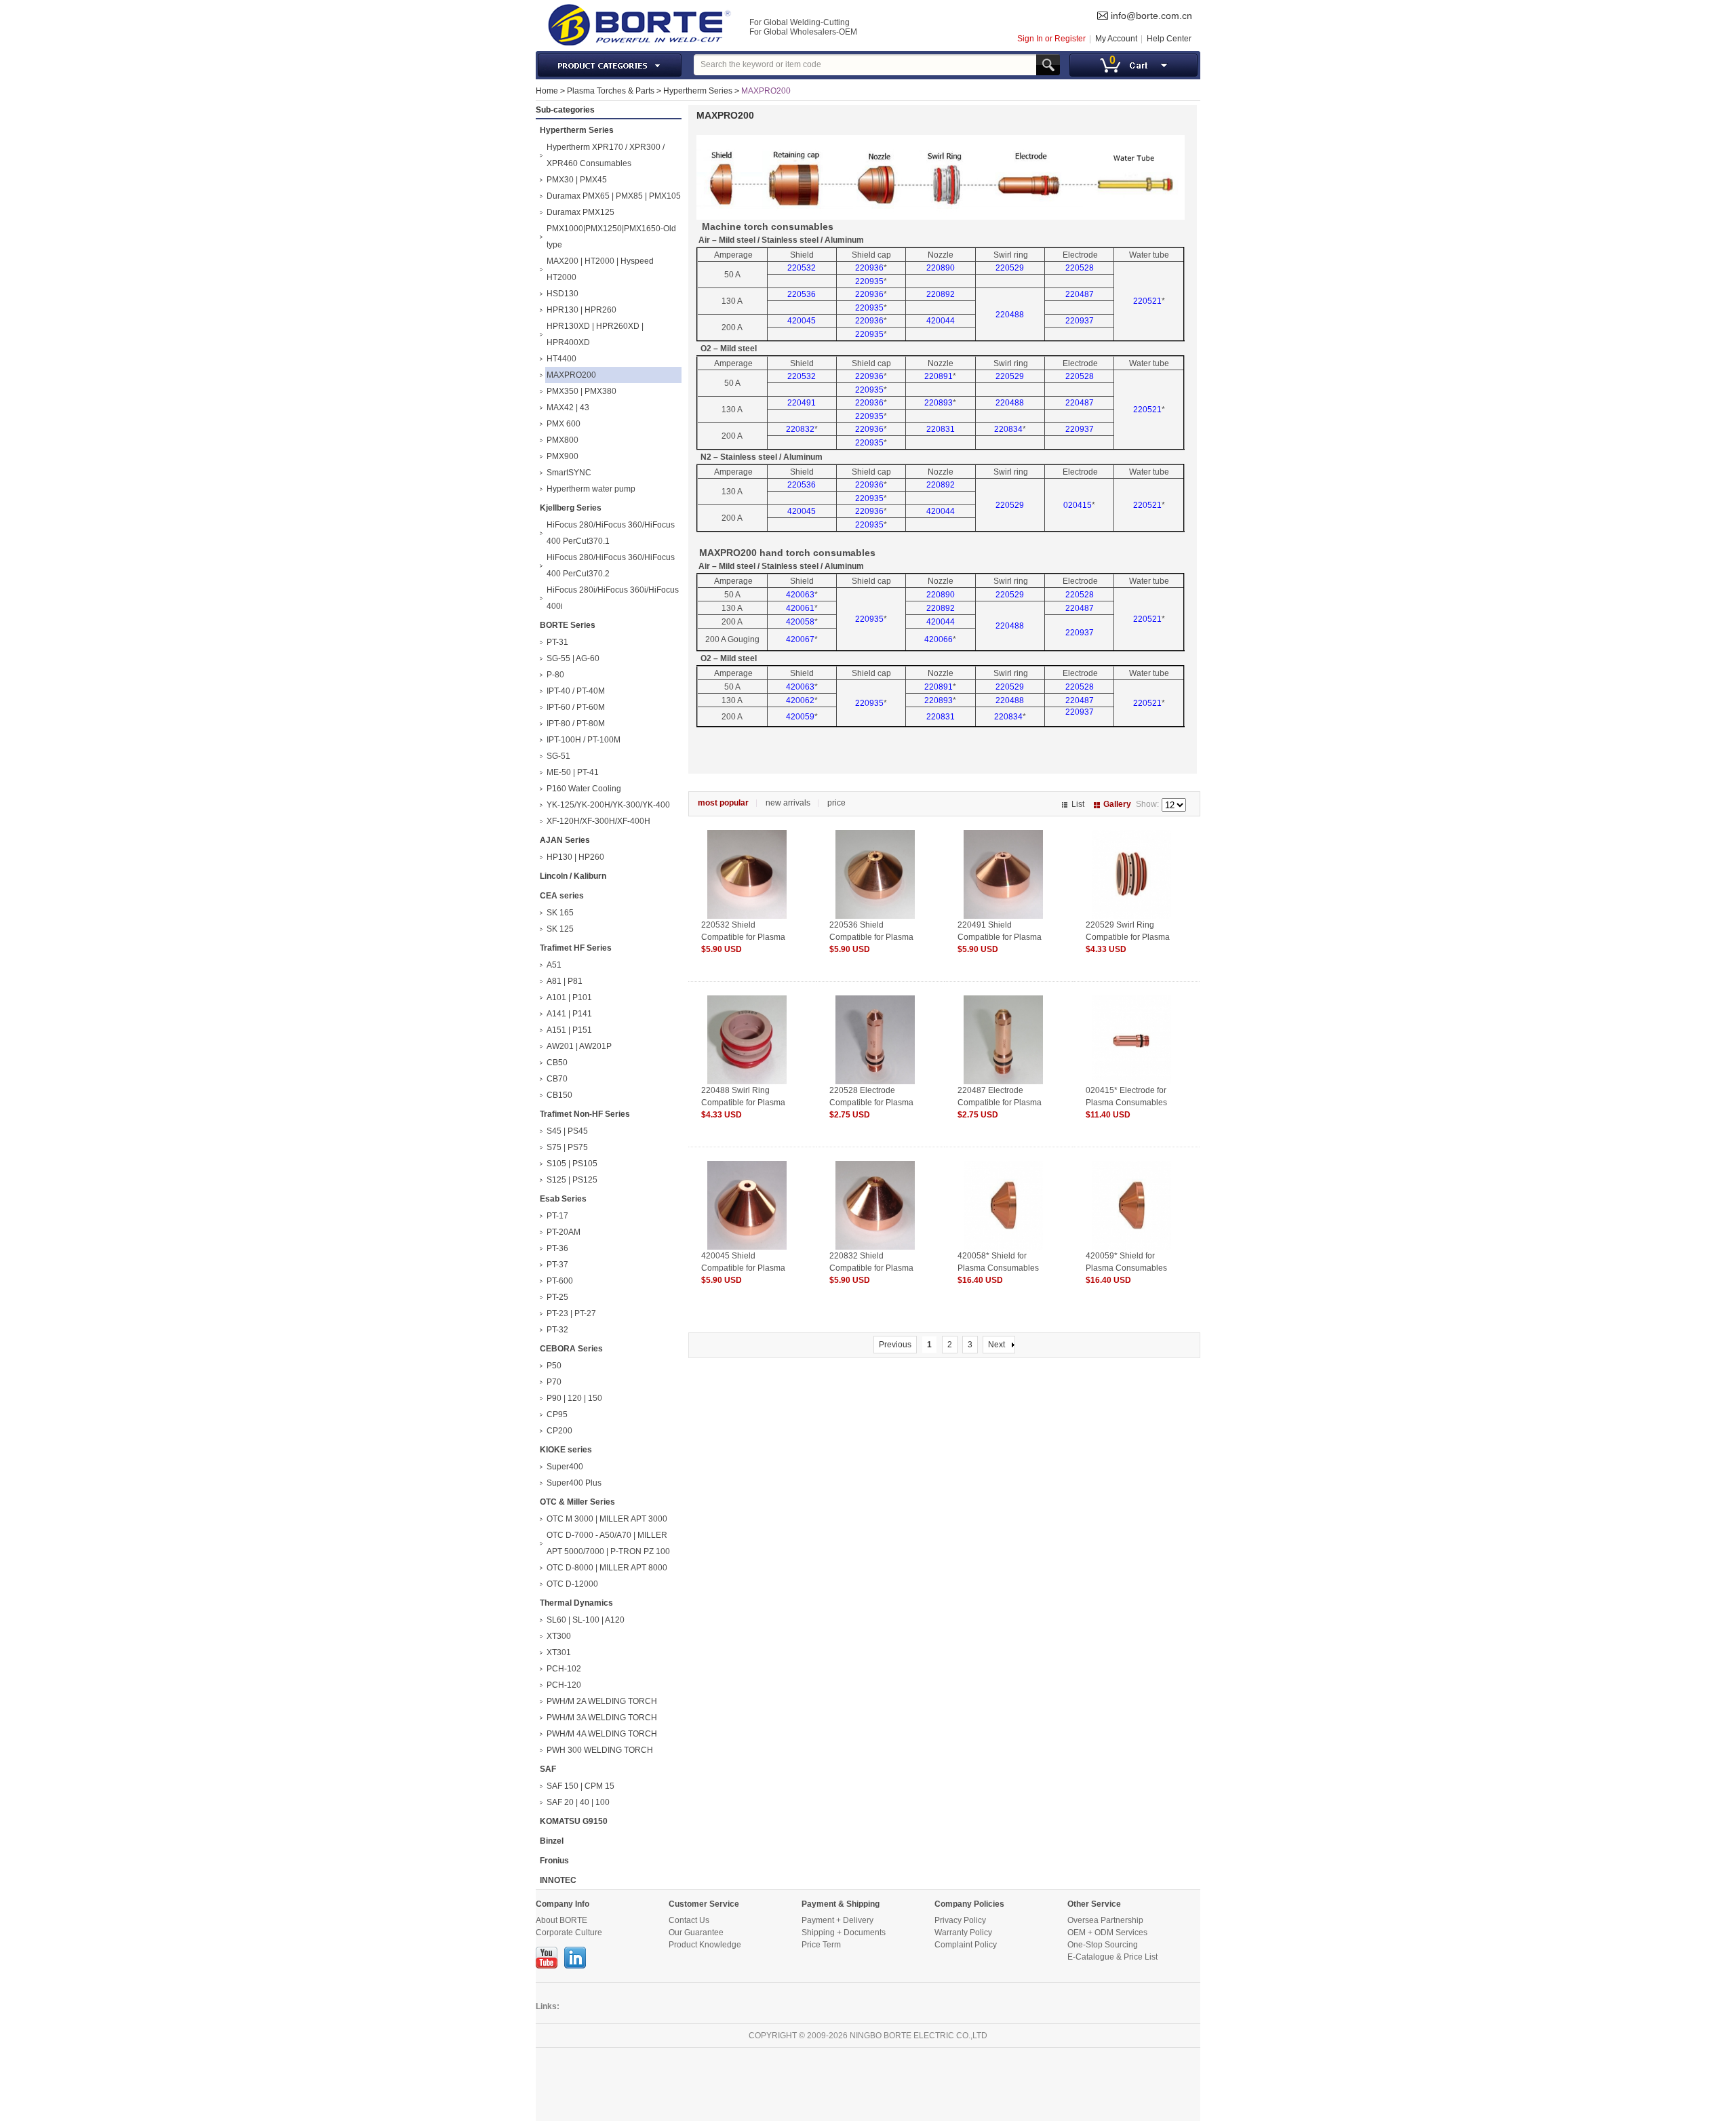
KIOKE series (566, 1450)
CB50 (557, 1063)
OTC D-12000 (572, 1584)
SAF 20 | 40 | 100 (578, 1802)
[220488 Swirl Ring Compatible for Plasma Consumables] (747, 1002)
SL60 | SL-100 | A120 (586, 1620)
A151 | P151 (569, 1030)
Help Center (1169, 39)
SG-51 (558, 756)
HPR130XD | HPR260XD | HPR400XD (595, 334)
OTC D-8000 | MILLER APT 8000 (607, 1568)
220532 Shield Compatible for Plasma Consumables (743, 937)
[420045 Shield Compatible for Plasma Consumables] (747, 1167)
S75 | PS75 (567, 1147)
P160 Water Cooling (584, 789)
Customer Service (704, 1904)
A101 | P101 (569, 997)
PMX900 (563, 456)
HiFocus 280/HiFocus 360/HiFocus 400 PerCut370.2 (611, 566)
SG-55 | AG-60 (573, 658)
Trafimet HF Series (576, 948)
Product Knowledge (705, 1945)
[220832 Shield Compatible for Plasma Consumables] (875, 1167)
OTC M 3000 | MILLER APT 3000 (607, 1519)
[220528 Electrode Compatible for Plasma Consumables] (875, 1002)
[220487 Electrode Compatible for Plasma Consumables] (1003, 1002)
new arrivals (788, 803)
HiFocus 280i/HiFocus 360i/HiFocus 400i (613, 598)
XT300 (559, 1636)
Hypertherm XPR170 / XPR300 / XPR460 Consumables (606, 155)
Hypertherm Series (698, 91)
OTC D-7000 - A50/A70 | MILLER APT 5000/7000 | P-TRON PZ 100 (608, 1543)
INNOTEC (558, 1880)
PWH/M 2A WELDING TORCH (602, 1701)
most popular (723, 803)
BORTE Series (568, 625)
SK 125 (560, 929)
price (836, 803)
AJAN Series (565, 840)
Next (997, 1345)
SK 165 (560, 913)
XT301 (559, 1652)
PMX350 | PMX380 (581, 391)
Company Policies (969, 1904)
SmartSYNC (569, 473)
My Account (1116, 39)
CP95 (557, 1414)
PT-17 (557, 1216)
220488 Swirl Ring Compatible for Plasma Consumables (743, 1103)
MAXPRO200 (766, 91)
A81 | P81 (565, 981)
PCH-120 (564, 1685)
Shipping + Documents (844, 1932)
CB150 (559, 1095)
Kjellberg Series (571, 508)
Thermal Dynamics (576, 1603)
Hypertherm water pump (591, 489)
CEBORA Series (571, 1349)
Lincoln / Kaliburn (573, 876)
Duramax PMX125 (580, 212)
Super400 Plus (574, 1483)
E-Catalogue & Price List (1112, 1957)
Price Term (821, 1945)
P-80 (555, 675)
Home (547, 91)
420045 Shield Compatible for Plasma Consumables (743, 1268)
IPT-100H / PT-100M (584, 740)
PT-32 (557, 1330)
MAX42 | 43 (568, 408)
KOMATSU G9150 (574, 1821)
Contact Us (689, 1920)
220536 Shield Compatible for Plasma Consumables (871, 937)
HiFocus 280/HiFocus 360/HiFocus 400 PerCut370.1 (611, 533)
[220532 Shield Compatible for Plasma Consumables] (747, 836)
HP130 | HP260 (575, 857)
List (1078, 804)
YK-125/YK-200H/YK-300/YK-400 (608, 805)
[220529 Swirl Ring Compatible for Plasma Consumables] (1131, 836)
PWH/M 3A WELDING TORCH (602, 1718)
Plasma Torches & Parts (611, 91)
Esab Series (563, 1199)
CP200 (559, 1431)
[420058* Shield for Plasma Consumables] (1003, 1167)
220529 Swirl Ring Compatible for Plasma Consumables (1128, 937)
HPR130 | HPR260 (581, 310)
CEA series (562, 896)
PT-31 (557, 642)
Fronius (554, 1861)
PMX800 (563, 440)
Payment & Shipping (841, 1904)
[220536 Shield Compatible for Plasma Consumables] (875, 836)
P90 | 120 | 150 (574, 1398)
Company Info (563, 1904)
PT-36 (557, 1248)
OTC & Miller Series (577, 1502)
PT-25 (557, 1297)
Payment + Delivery (837, 1920)
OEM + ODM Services (1107, 1932)
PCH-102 (564, 1669)
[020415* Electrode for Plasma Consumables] (1131, 1002)
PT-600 (560, 1281)
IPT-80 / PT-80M (576, 723)
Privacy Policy (960, 1920)
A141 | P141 (569, 1014)
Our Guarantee (696, 1932)
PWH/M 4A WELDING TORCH (602, 1734)
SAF (548, 1769)
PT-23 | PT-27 (571, 1313)
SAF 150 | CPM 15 (580, 1786)
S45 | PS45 (567, 1131)
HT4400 (561, 359)
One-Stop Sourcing (1103, 1945)
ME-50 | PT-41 (573, 772)
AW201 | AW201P (579, 1046)
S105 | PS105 (572, 1164)
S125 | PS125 (572, 1180)
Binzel (552, 1841)
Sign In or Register (1051, 39)
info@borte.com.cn (1151, 16)
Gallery (1117, 804)
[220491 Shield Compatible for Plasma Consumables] (1003, 836)
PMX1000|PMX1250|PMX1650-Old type (611, 237)
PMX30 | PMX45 (577, 180)
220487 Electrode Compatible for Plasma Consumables (1000, 1103)
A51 (554, 965)
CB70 (557, 1079)
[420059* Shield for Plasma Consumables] (1131, 1167)
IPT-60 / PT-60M (576, 707)
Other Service (1094, 1904)
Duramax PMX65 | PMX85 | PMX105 (614, 196)
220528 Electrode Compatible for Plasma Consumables (871, 1103)
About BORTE (561, 1920)
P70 (554, 1382)
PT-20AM (564, 1232)
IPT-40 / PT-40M (576, 691)
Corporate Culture (569, 1932)
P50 (554, 1366)
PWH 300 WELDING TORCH (600, 1750)
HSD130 (563, 294)
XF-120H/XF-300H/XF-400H (598, 821)
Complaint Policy (966, 1945)
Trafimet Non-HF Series (585, 1114)
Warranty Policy (963, 1932)
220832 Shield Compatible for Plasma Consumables (871, 1268)
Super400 (565, 1467)
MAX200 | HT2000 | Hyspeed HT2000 (600, 269)
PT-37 (557, 1265)
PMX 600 (564, 424)
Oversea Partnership (1105, 1920)
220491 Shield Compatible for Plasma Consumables (1000, 937)
